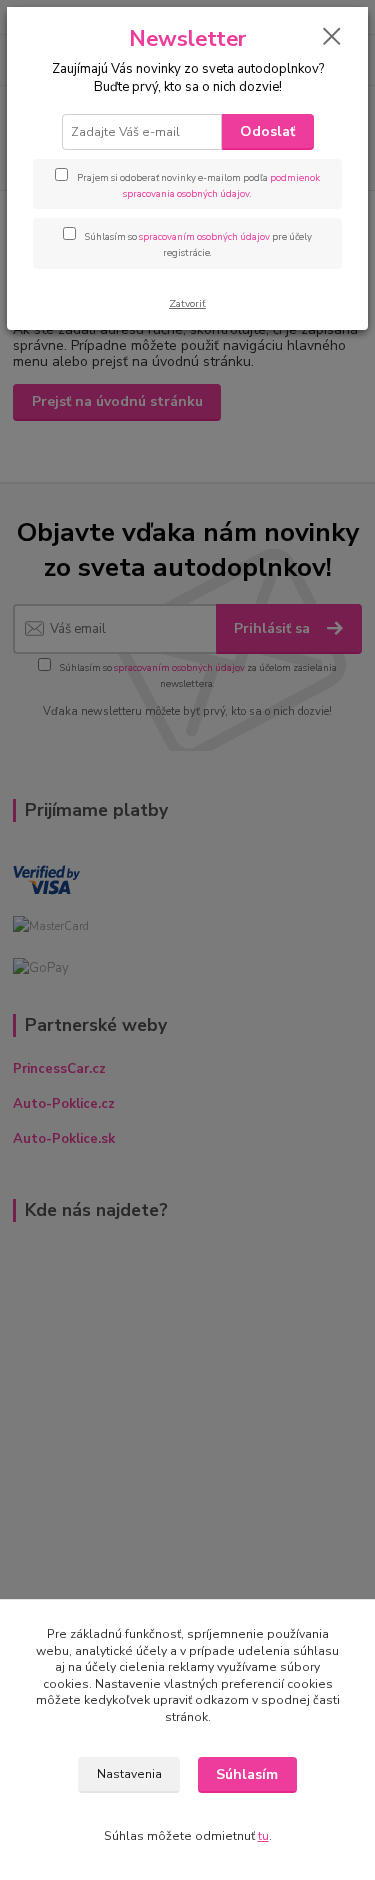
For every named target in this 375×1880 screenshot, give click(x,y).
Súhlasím (247, 1774)
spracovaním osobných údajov (204, 236)
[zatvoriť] (332, 38)
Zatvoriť (187, 303)
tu (263, 1836)
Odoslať (267, 131)
